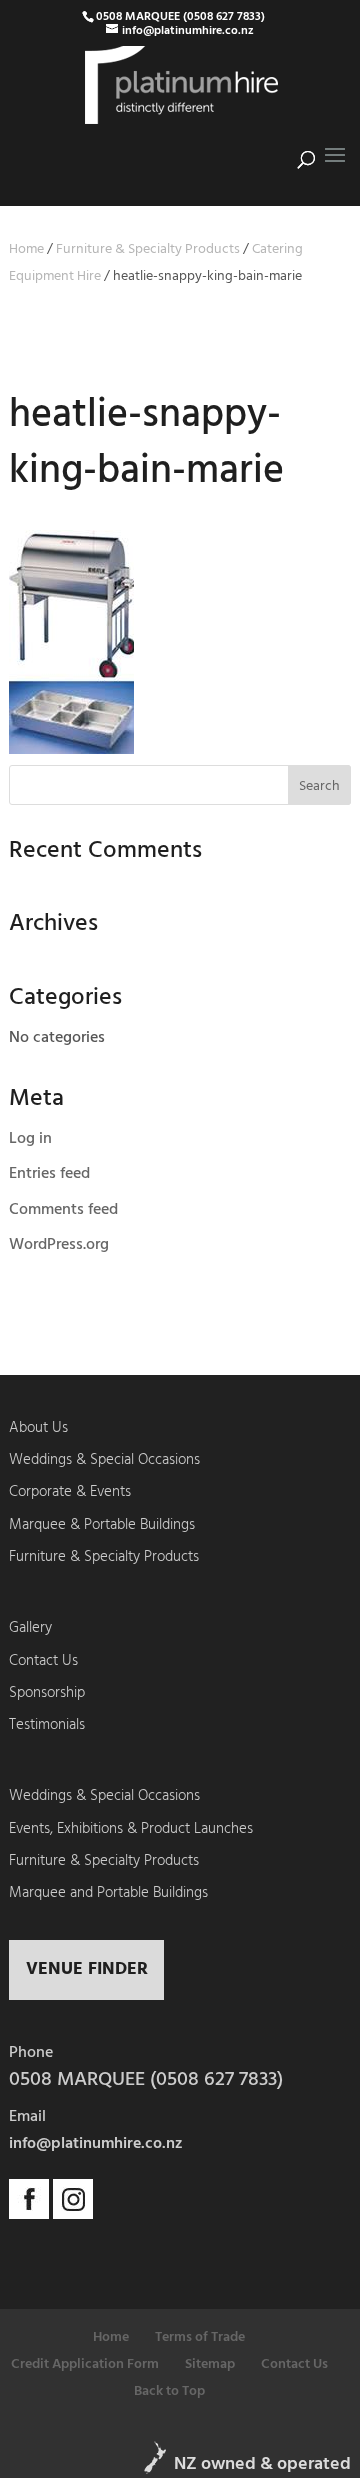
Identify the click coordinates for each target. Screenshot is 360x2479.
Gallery (30, 1628)
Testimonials (47, 1725)
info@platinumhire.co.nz (96, 2144)
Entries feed (49, 1174)
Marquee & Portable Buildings (102, 1525)
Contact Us (43, 1661)
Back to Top (169, 2391)
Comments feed (63, 1210)
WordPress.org (59, 1245)
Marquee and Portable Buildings (108, 1893)
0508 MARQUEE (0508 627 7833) (180, 17)
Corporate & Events (70, 1492)
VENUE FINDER (87, 1969)
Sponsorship (47, 1693)
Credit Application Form (85, 2364)
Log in (30, 1139)
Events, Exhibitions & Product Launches (131, 1829)
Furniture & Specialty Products (148, 249)
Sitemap (210, 2364)
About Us (38, 1428)
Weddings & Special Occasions (104, 1460)
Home (26, 249)
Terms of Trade (200, 2337)
